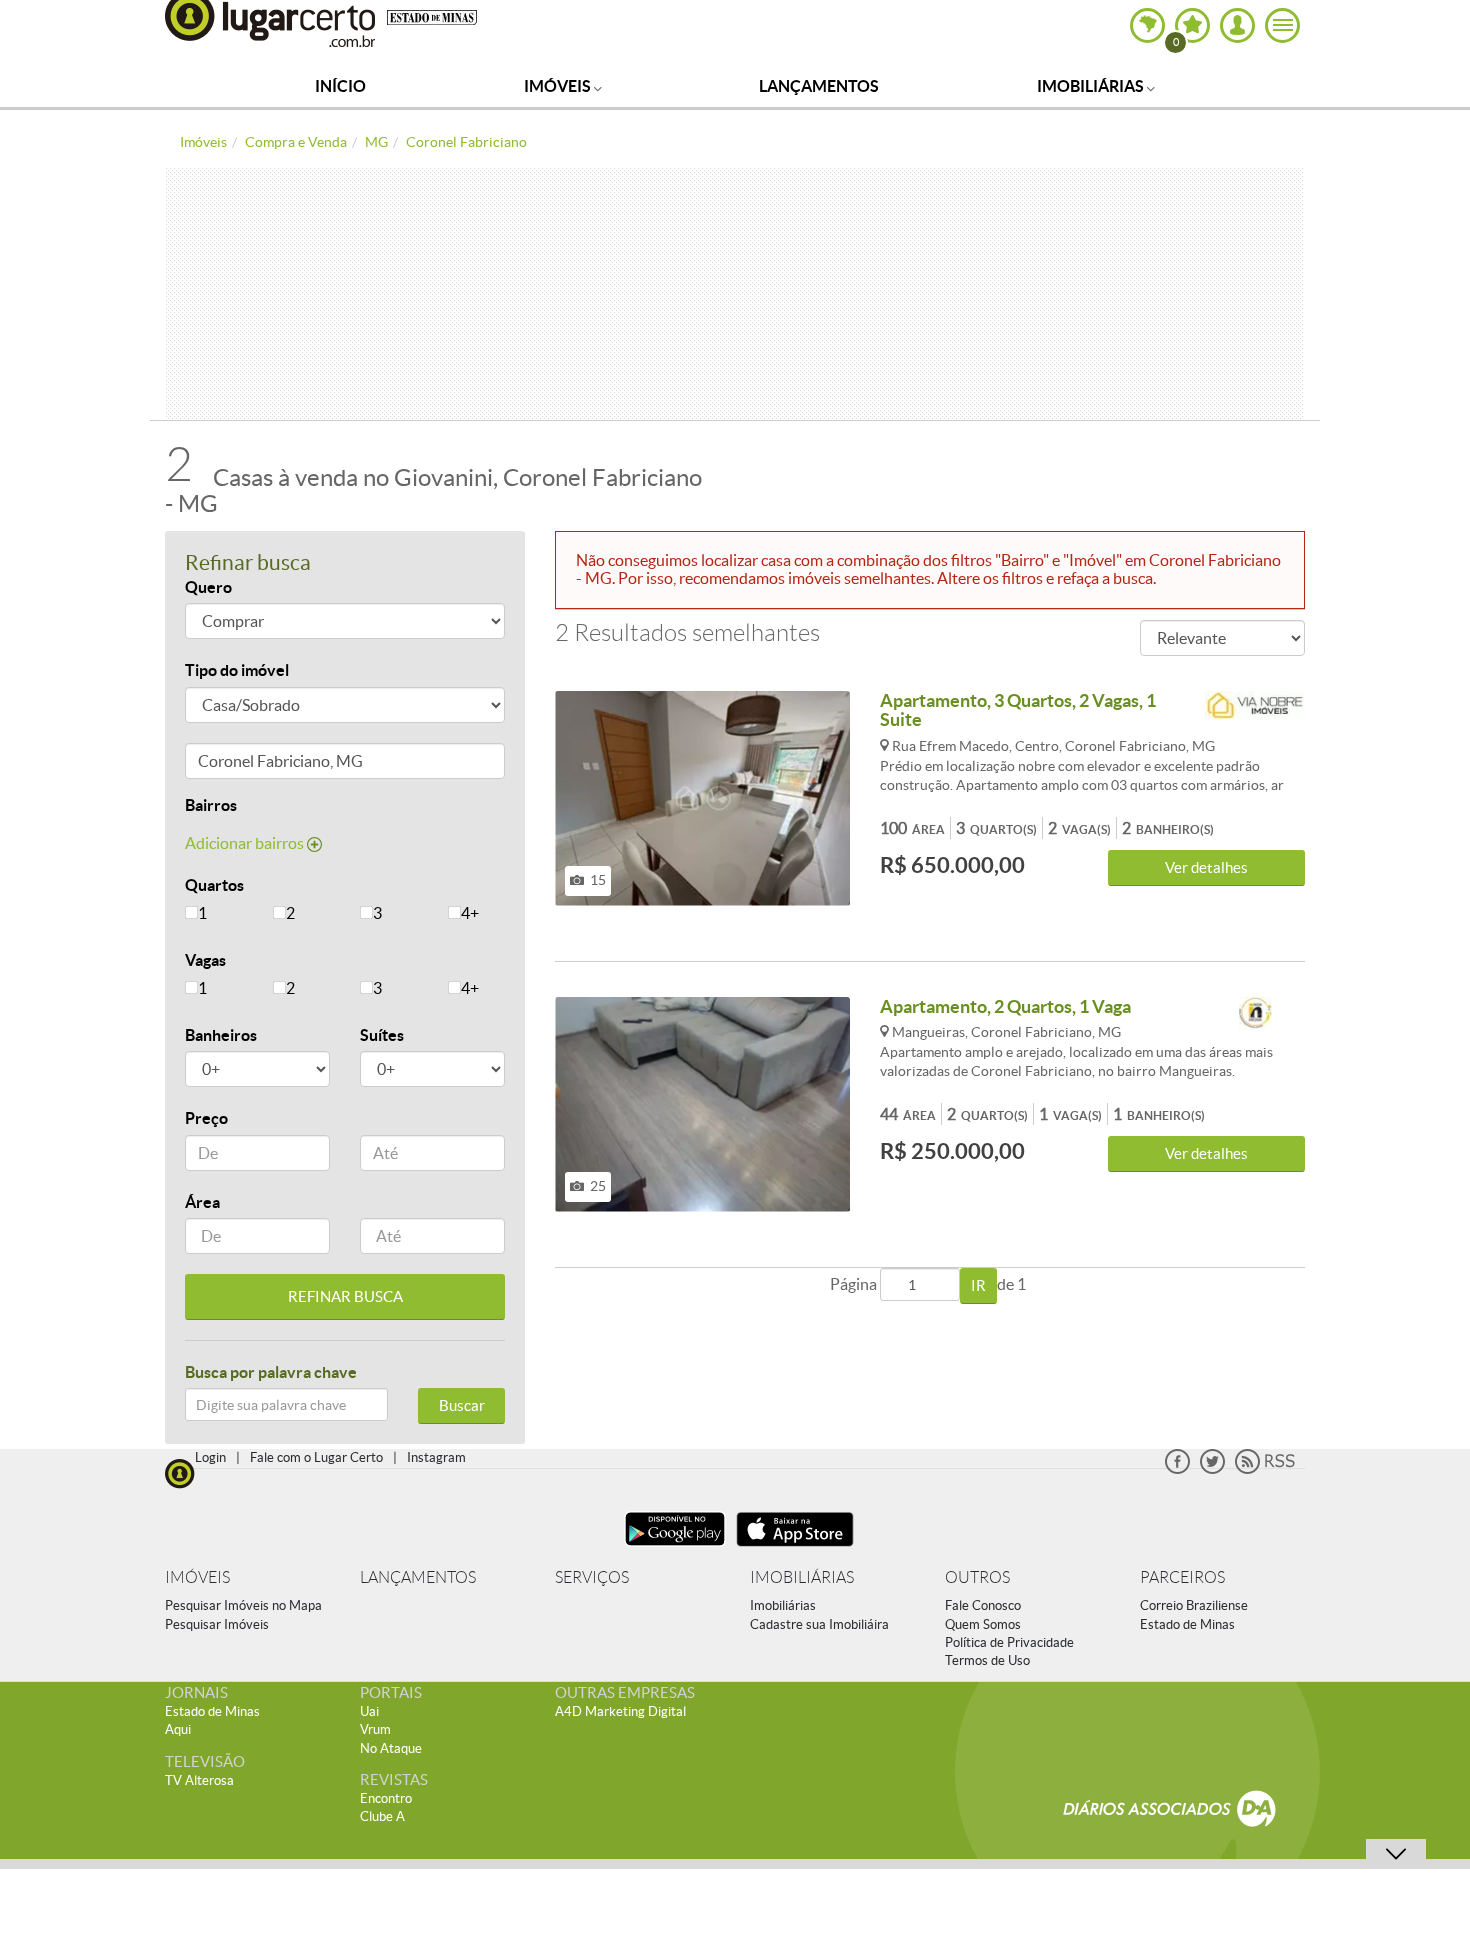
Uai (369, 1711)
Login (210, 1457)
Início (340, 86)
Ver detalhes (1206, 867)
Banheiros (221, 1035)
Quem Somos (983, 1624)
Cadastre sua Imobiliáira (819, 1624)
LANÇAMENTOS (418, 1577)
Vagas (205, 960)
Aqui (178, 1729)
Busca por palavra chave (271, 1372)
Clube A (382, 1816)
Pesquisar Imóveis (217, 1624)
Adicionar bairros (246, 843)
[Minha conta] (1237, 25)
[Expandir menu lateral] (1282, 25)
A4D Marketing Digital (620, 1711)
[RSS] (1265, 1469)
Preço (206, 1118)
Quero (208, 587)
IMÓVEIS (197, 1577)
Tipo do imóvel (237, 670)
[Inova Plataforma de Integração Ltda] (1255, 1014)
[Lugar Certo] (180, 1471)
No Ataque (391, 1748)
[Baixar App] (675, 1548)
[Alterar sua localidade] (1147, 25)
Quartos (214, 885)
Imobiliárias (1092, 86)
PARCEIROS (1182, 1577)
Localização (228, 764)
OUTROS (977, 1577)
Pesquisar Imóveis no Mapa (243, 1605)
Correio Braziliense (1194, 1605)
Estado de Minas (1187, 1624)
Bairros (211, 805)
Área (202, 1202)
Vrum (375, 1729)
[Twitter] (1212, 1469)
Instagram (436, 1457)
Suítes (382, 1035)
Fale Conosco (983, 1605)
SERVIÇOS (592, 1577)
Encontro (386, 1798)
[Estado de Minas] (432, 16)
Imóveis (559, 86)
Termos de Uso (987, 1660)
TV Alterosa (199, 1780)
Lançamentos (819, 86)
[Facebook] (1177, 1469)
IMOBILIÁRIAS (802, 1577)
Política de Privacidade (1009, 1642)
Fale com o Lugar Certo (316, 1457)
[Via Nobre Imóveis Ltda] (1255, 708)
